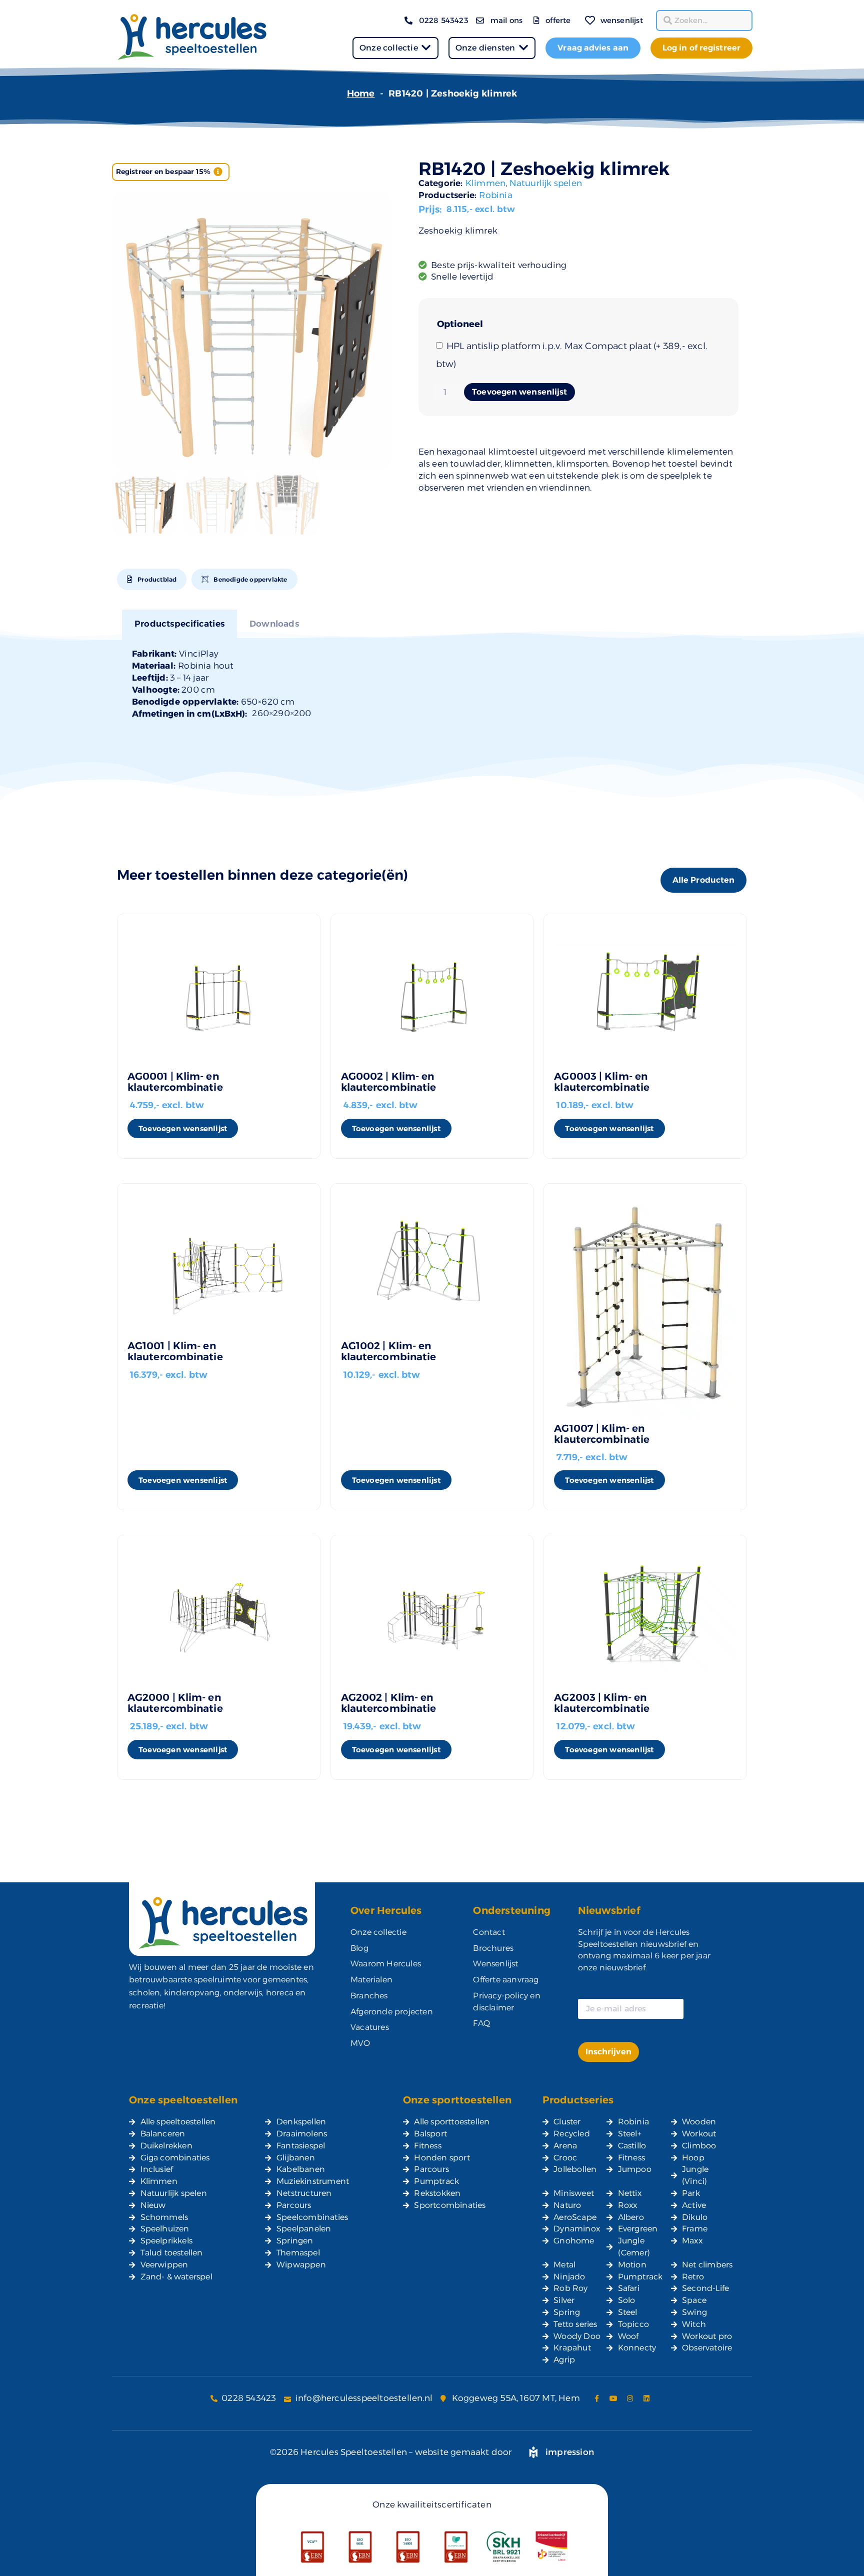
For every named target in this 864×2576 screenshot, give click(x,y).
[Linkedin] (646, 2398)
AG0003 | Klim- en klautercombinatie (602, 1082)
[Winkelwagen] (575, 14)
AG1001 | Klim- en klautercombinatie (175, 1351)
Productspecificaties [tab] (179, 624)
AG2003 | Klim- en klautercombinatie (602, 1703)
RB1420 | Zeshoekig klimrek (544, 169)
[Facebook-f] (597, 2398)
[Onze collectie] (426, 48)
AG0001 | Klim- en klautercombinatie (175, 1082)
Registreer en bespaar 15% (163, 172)
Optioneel (460, 324)
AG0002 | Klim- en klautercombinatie (389, 1082)
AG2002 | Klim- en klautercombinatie (389, 1703)
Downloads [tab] (274, 624)
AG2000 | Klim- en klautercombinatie (175, 1703)
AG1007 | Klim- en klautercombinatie (602, 1434)
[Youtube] (613, 2398)
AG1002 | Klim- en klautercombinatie (389, 1351)
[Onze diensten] (523, 48)
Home (361, 94)
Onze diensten (485, 48)
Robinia (495, 195)
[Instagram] (630, 2398)
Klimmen (485, 183)
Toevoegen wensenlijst (519, 392)
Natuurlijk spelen (546, 183)
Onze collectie (389, 48)
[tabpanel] (432, 684)
